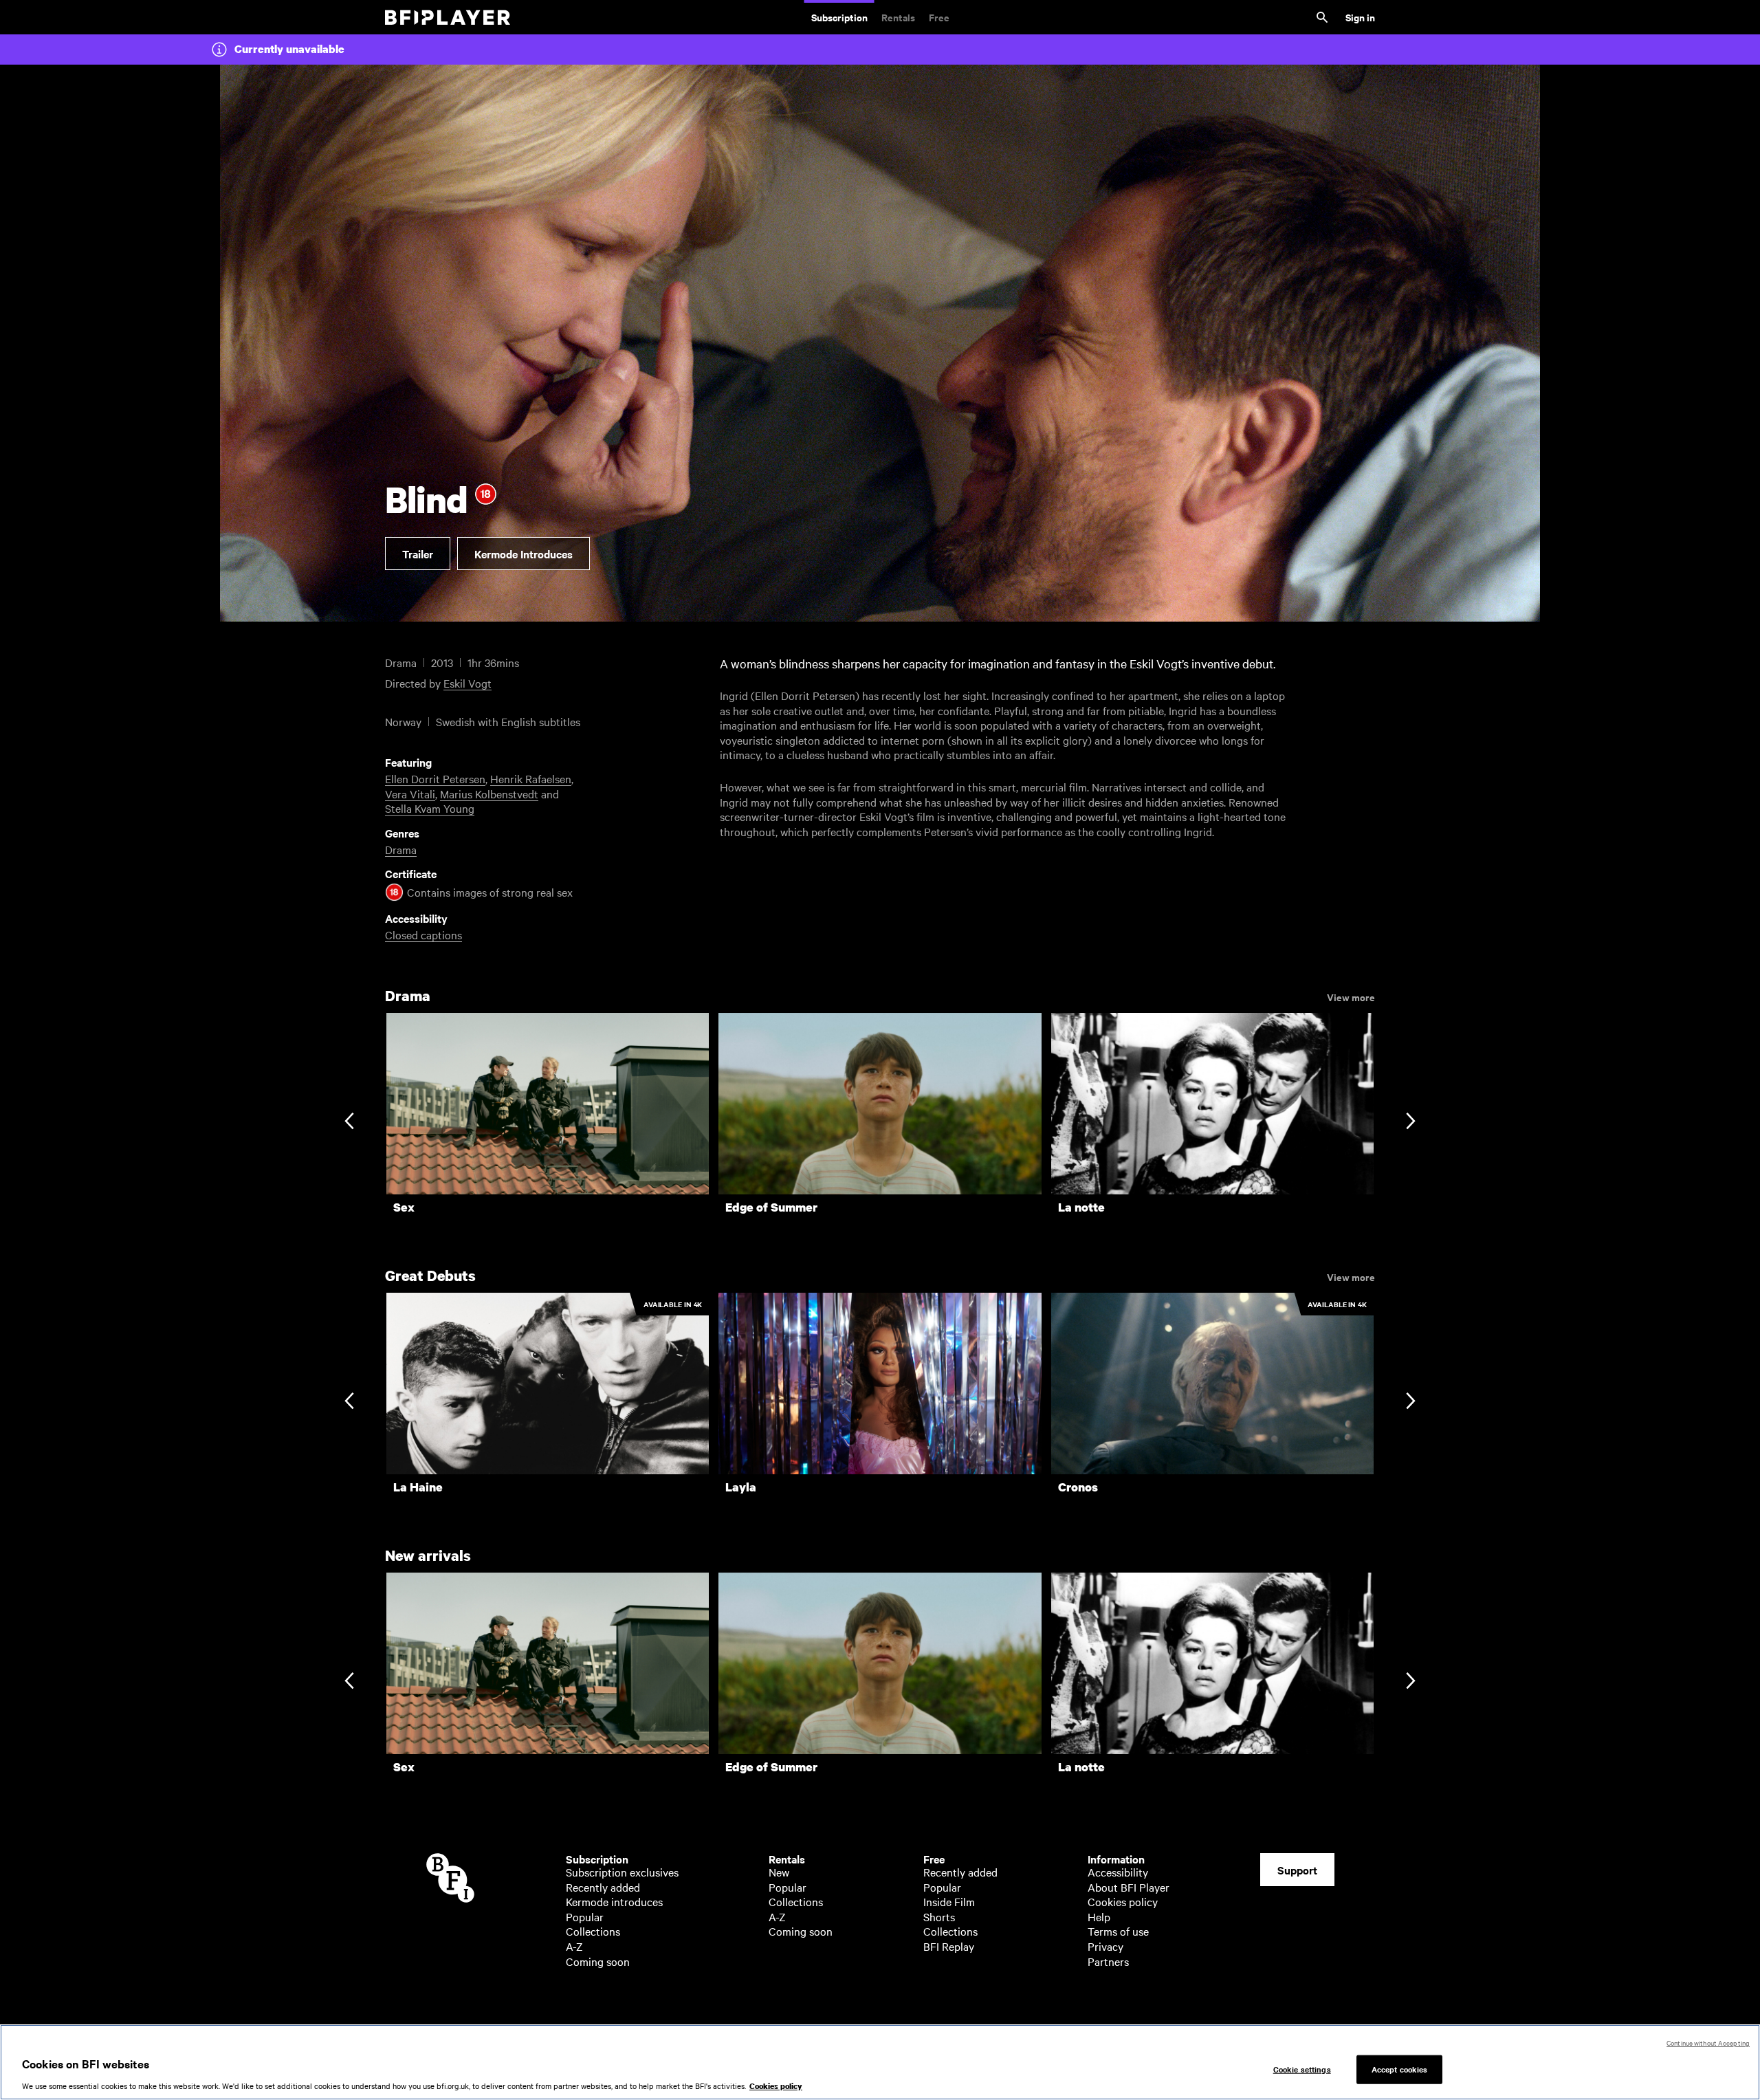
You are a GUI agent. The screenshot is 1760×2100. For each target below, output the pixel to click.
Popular (585, 1916)
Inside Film (949, 1901)
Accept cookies (1400, 2069)
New (779, 1872)
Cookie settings (1302, 2069)
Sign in (1360, 17)
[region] (880, 2062)
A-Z (574, 1946)
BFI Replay (949, 1946)
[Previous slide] (349, 1123)
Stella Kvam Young (430, 808)
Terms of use (1118, 1931)
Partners (1108, 1961)
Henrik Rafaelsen (531, 778)
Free (939, 17)
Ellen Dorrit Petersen (435, 778)
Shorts (939, 1916)
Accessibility (1118, 1872)
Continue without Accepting (1708, 2043)
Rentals (898, 17)
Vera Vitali (410, 794)
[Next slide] (1410, 1123)
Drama (401, 849)
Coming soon (598, 1961)
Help (1099, 1916)
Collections (593, 1931)
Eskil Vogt (467, 683)
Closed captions (423, 934)
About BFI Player (1129, 1887)
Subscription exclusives (622, 1872)
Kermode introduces (614, 1901)
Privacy (1105, 1946)
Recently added (603, 1887)
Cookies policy (1123, 1901)
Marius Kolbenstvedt (489, 794)
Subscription (839, 17)
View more (1351, 996)
